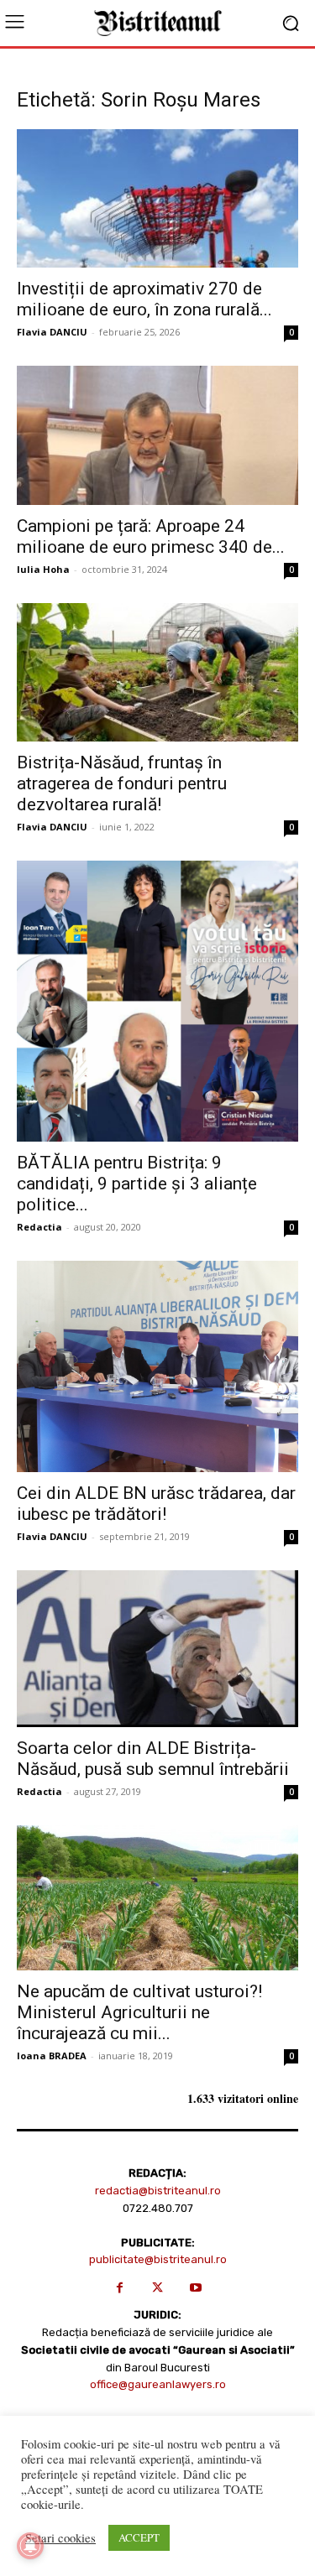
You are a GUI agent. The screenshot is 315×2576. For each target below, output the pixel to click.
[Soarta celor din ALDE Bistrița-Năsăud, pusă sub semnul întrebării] (157, 1649)
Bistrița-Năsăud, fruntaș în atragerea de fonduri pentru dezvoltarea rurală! (122, 783)
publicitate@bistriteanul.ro (158, 2259)
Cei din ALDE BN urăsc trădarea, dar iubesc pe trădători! (156, 1504)
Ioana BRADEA (52, 2056)
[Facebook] (120, 2288)
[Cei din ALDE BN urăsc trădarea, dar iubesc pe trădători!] (157, 1366)
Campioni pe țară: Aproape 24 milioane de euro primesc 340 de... (151, 536)
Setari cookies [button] (60, 2538)
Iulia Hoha (43, 569)
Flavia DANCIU (52, 332)
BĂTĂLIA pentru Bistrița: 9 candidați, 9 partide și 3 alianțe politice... (137, 1184)
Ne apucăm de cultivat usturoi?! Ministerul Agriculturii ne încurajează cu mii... (139, 2012)
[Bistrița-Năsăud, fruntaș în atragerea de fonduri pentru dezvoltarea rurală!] (157, 672)
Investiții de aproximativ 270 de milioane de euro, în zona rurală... (144, 299)
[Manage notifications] (30, 2546)
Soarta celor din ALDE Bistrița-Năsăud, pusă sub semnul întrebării (153, 1759)
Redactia (39, 1227)
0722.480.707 (158, 2208)
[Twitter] (157, 2288)
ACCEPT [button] (139, 2537)
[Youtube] (195, 2288)
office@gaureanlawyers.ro (158, 2384)
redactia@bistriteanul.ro (158, 2191)
